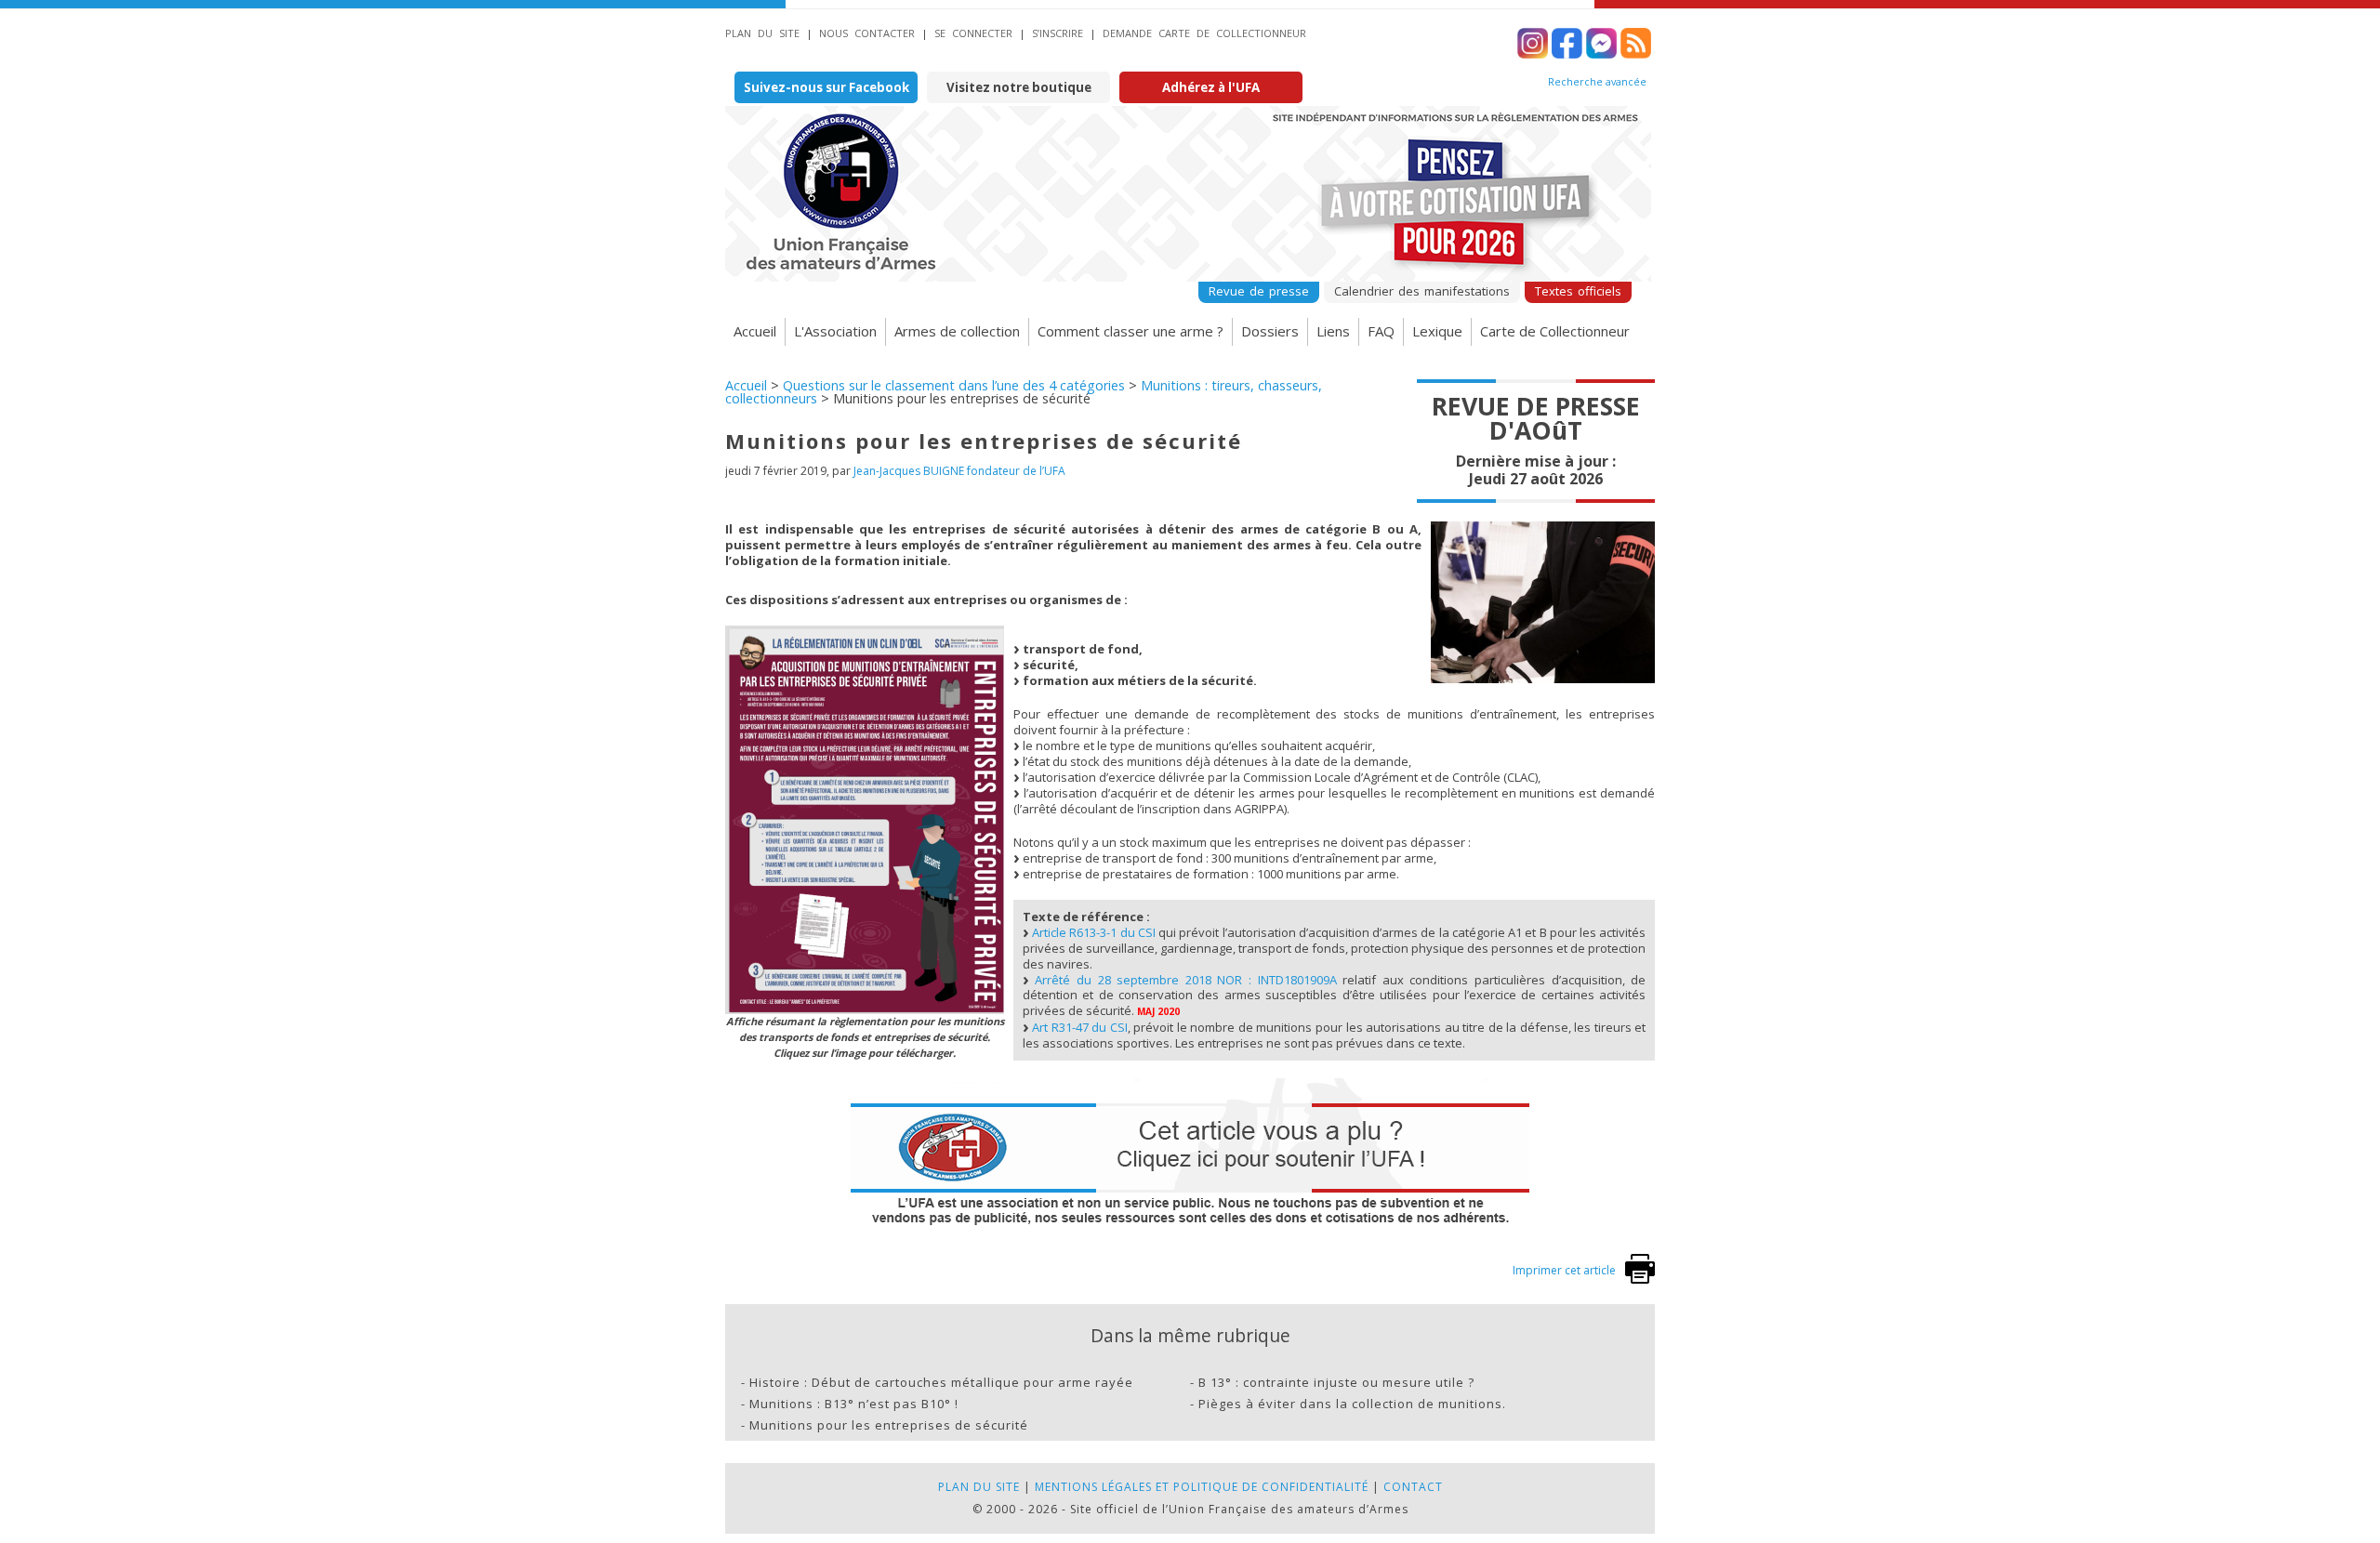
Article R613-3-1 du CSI (1094, 932)
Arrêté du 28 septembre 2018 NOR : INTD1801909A (1185, 980)
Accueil (755, 331)
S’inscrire (1058, 33)
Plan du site (762, 33)
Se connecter (973, 33)
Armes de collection (957, 331)
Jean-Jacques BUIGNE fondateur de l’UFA (959, 471)
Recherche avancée (1597, 82)
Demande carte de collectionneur (1204, 33)
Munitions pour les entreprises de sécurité (889, 1425)
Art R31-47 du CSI (1080, 1027)
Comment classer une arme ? (1130, 331)
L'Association (835, 331)
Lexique (1437, 331)
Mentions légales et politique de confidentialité (1202, 1487)
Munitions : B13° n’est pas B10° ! (854, 1404)
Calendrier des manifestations (1422, 291)
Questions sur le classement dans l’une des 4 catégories (954, 385)
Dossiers (1270, 331)
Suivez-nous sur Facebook (826, 87)
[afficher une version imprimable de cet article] (1640, 1279)
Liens (1333, 331)
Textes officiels (1578, 291)
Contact (1413, 1487)
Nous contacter (867, 33)
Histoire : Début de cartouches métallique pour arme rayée (941, 1382)
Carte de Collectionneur (1555, 331)
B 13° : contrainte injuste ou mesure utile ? (1336, 1382)
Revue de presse (1259, 291)
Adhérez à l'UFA (1211, 87)
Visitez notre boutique (1019, 87)
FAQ (1381, 331)
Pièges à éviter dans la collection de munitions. (1352, 1404)
